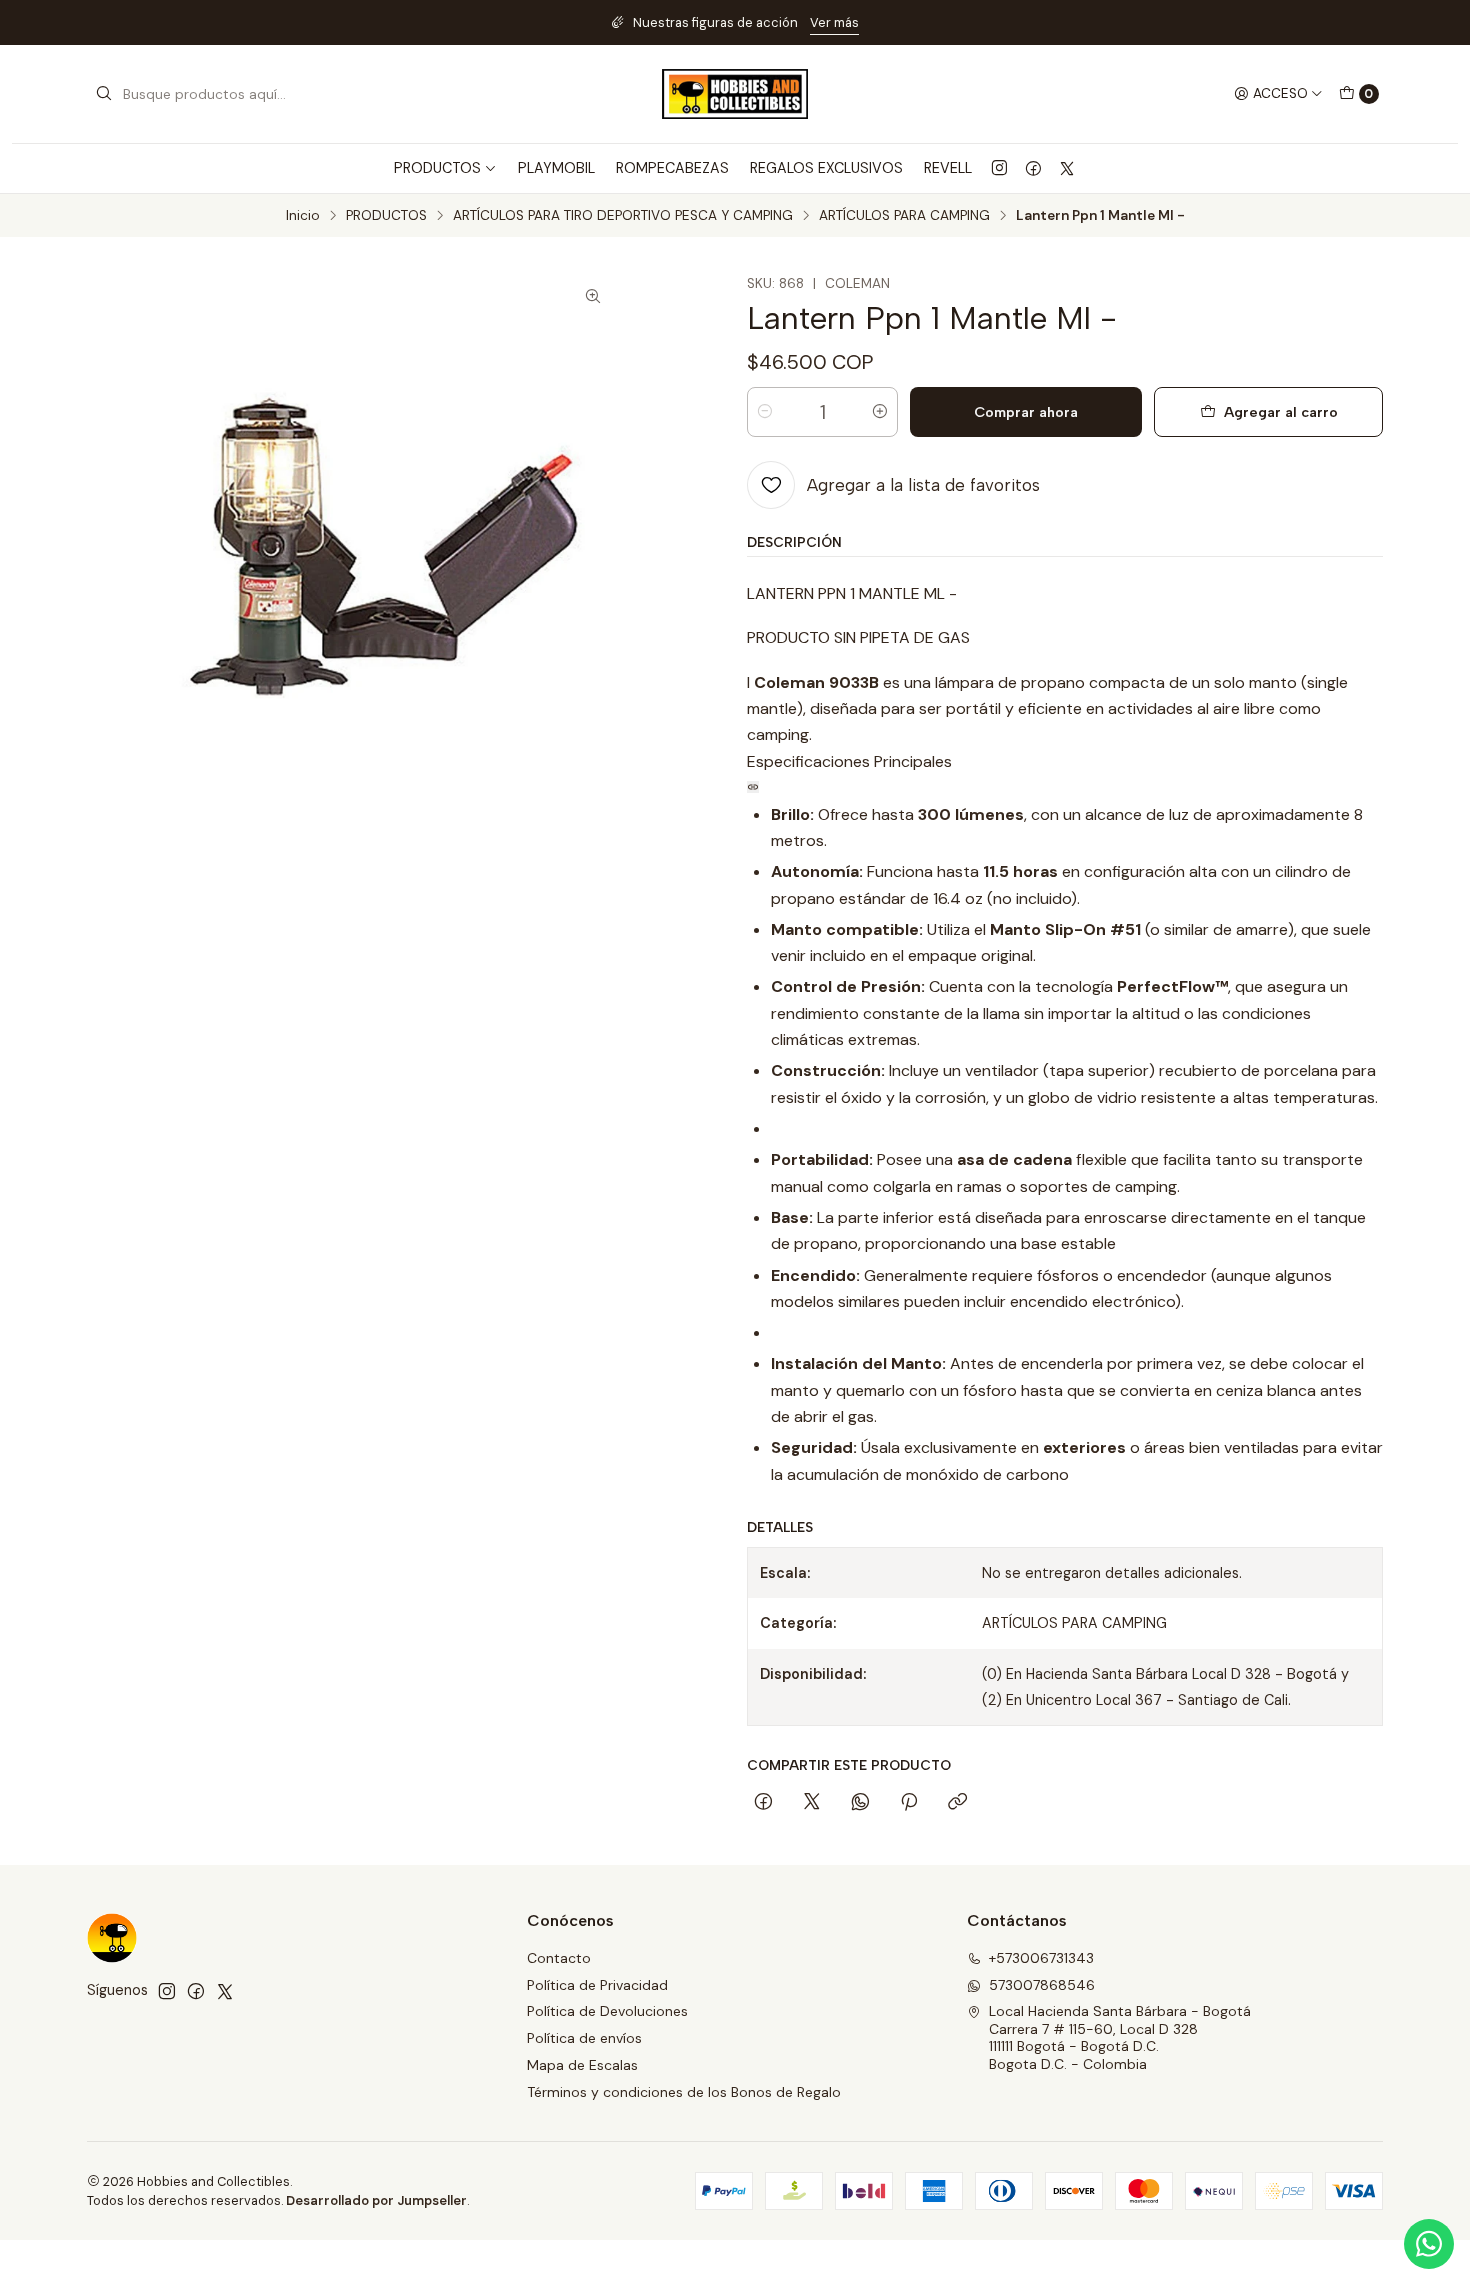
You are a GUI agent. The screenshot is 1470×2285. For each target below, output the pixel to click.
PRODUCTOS (386, 216)
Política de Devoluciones (607, 2011)
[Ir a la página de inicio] (735, 94)
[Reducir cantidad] (765, 412)
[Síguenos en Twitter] (1067, 168)
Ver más (834, 22)
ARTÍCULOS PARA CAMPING (904, 216)
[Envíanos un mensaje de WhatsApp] (1429, 2244)
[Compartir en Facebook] (763, 1803)
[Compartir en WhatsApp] (860, 1803)
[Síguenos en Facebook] (1033, 168)
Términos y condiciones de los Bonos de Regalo (684, 2092)
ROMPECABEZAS (672, 168)
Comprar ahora (1026, 412)
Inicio (303, 216)
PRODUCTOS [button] (437, 168)
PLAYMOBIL (556, 168)
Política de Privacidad (597, 1985)
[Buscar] (104, 94)
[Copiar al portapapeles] (957, 1803)
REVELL (948, 168)
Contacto (559, 1958)
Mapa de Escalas (582, 2065)
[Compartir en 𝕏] (812, 1803)
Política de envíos (584, 2038)
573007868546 (1042, 1985)
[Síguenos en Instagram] (999, 168)
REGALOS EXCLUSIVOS (826, 168)
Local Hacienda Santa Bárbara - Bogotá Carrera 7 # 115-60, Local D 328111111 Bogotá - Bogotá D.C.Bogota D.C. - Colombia (1120, 2037)
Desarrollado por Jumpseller (376, 2200)
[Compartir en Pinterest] (909, 1803)
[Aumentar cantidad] (880, 412)
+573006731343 (1041, 1958)
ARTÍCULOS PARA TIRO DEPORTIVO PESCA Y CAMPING (623, 216)
